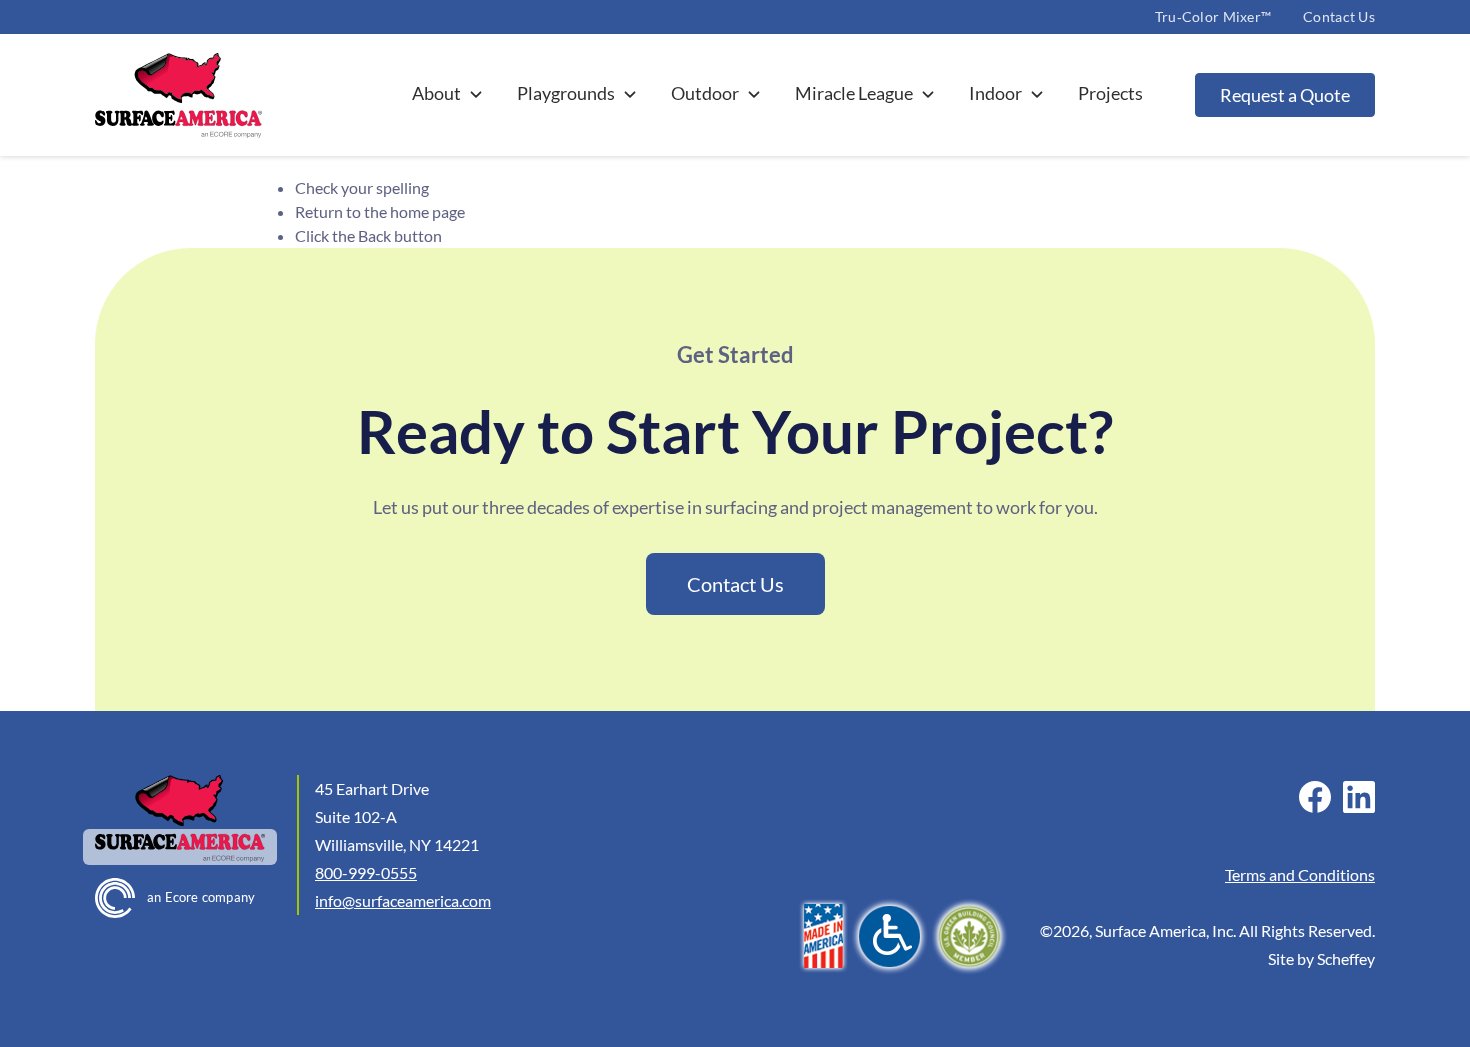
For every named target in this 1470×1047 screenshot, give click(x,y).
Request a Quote (1285, 95)
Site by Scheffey (1321, 958)
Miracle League (854, 93)
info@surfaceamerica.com (403, 900)
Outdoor (705, 93)
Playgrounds (566, 93)
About (436, 93)
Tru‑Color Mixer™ (1213, 16)
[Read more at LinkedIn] (1358, 797)
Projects (1110, 93)
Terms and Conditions (1300, 874)
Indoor (995, 93)
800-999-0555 (366, 872)
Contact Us (1339, 16)
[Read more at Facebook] (1315, 797)
